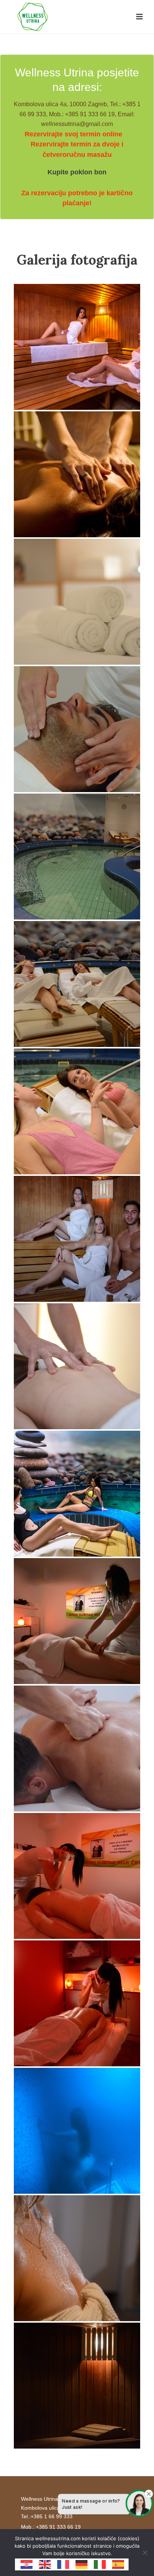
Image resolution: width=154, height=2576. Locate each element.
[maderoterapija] (77, 1621)
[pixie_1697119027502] (77, 347)
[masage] (77, 1749)
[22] (77, 1111)
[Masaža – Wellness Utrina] (77, 474)
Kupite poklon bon (77, 172)
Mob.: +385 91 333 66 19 (51, 2527)
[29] (77, 2258)
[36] (77, 1366)
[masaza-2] (77, 2003)
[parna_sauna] (77, 2131)
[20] (77, 857)
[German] (82, 2564)
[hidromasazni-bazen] (77, 1494)
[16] (77, 729)
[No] (145, 2553)
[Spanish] (118, 2564)
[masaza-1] (77, 1876)
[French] (64, 2564)
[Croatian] (27, 2564)
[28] (77, 1239)
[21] (77, 984)
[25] (77, 2386)
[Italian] (100, 2564)
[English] (45, 2564)
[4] (77, 602)
